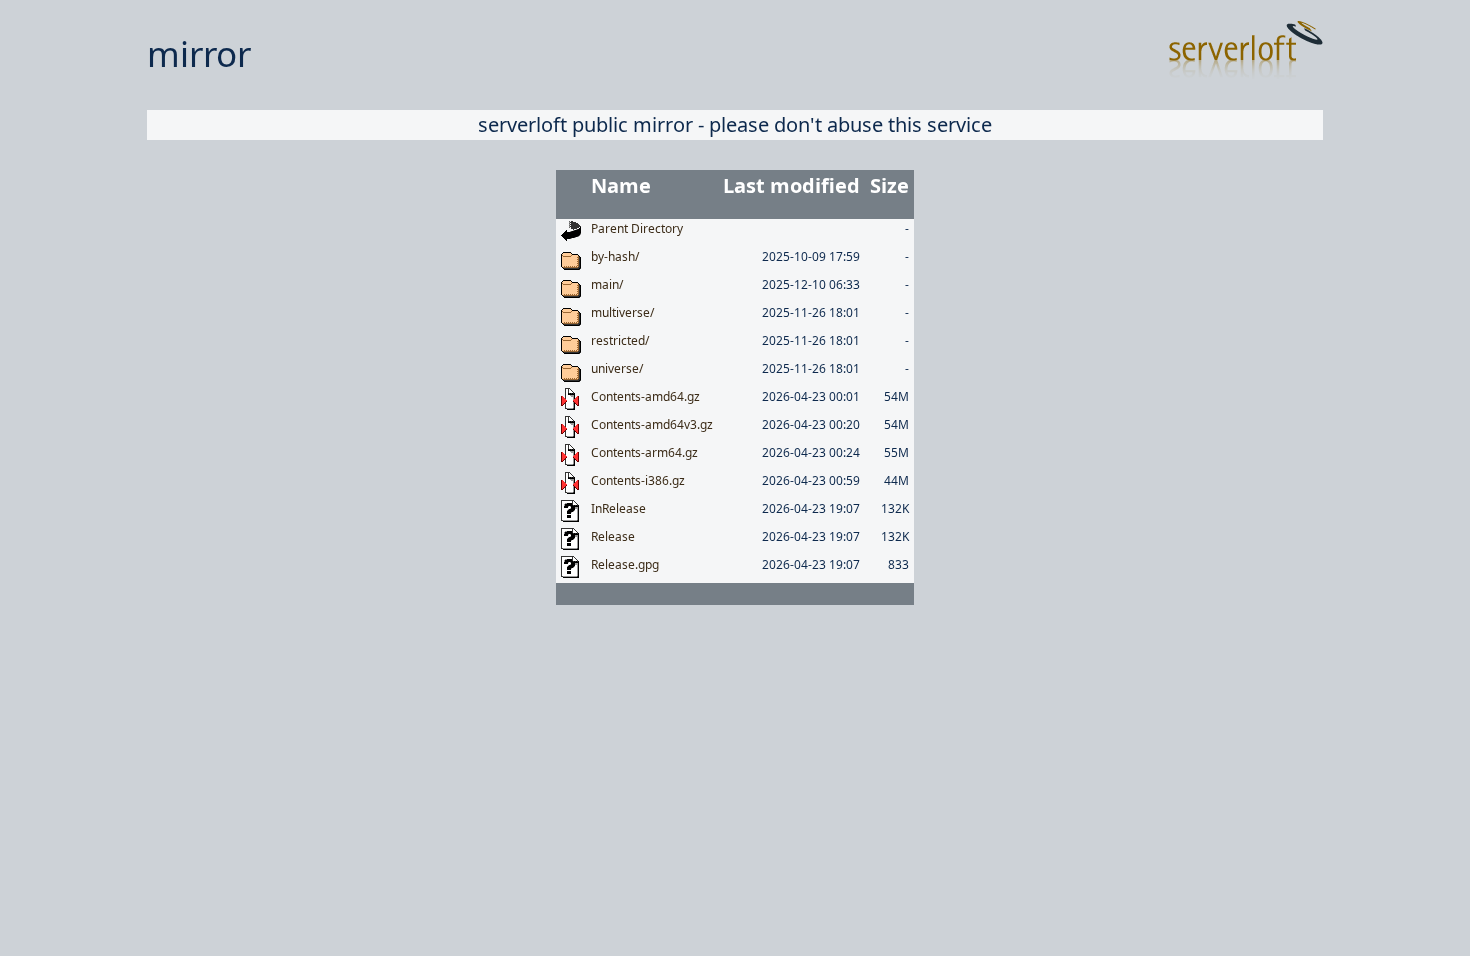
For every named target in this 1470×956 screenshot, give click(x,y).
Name (621, 185)
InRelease (618, 508)
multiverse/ (622, 312)
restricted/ (620, 340)
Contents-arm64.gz (644, 452)
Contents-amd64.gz (645, 396)
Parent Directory (637, 228)
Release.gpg (625, 564)
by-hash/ (615, 256)
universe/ (617, 368)
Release (613, 536)
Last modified (791, 185)
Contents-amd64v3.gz (652, 424)
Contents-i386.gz (638, 480)
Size (889, 185)
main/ (607, 284)
